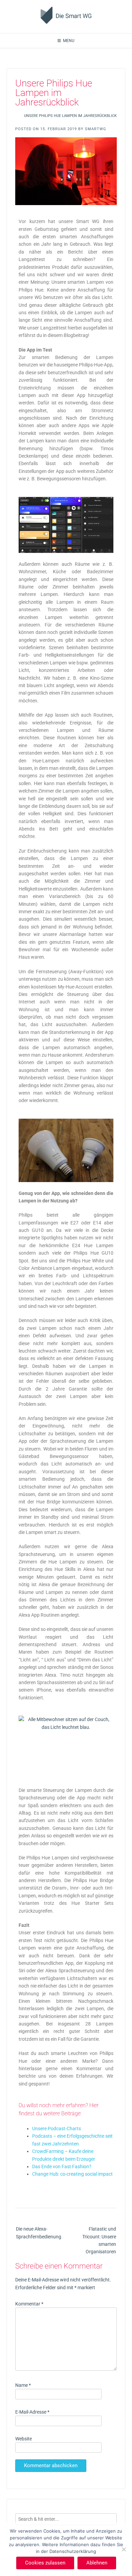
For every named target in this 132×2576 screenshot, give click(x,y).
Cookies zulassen (45, 2563)
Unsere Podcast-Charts (57, 2129)
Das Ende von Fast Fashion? (62, 2166)
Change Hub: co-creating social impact (72, 2174)
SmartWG (96, 129)
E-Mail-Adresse (32, 2412)
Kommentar (29, 2304)
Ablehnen (97, 2563)
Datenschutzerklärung (73, 2551)
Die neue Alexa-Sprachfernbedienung (39, 2233)
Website (24, 2439)
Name (23, 2385)
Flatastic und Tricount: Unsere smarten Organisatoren (99, 2240)
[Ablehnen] (124, 2549)
